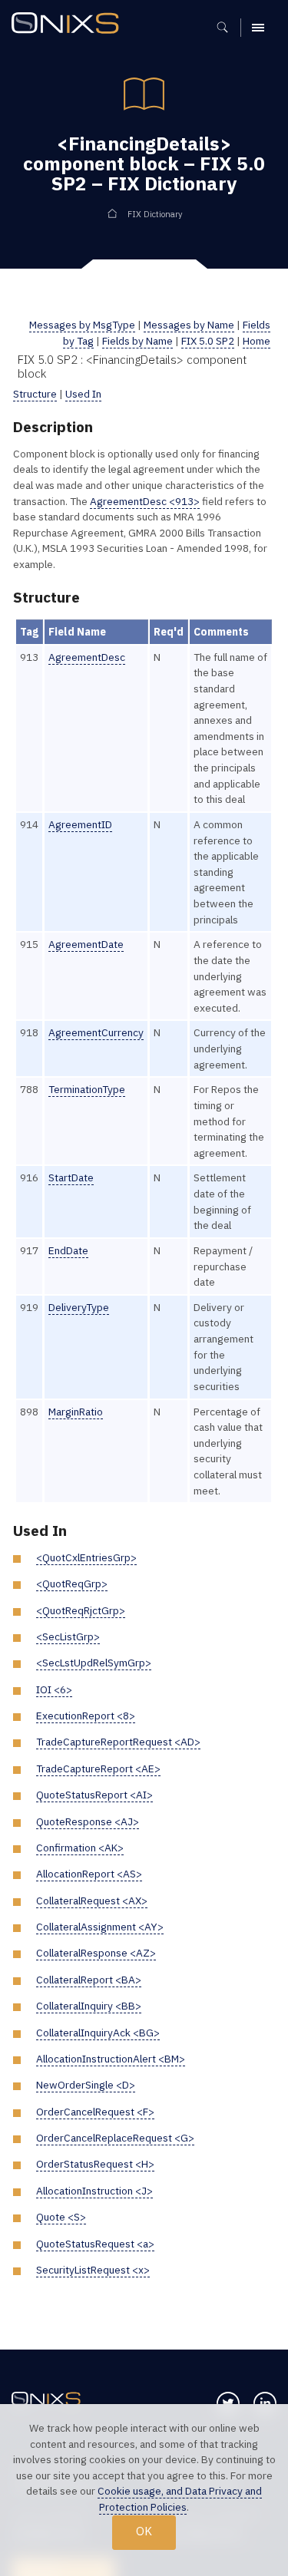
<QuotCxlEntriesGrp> (86, 1557)
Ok (144, 2531)
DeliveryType (79, 1307)
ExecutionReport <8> (86, 1716)
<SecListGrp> (68, 1636)
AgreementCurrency (96, 1032)
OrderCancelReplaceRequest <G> (115, 2138)
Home (257, 341)
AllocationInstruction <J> (94, 2191)
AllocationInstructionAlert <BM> (111, 2059)
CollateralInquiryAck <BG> (98, 2033)
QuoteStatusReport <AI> (94, 1795)
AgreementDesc (87, 657)
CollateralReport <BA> (89, 1980)
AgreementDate (86, 944)
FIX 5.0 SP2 (208, 341)
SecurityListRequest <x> (93, 2270)
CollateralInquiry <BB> (89, 2006)
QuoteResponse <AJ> (88, 1821)
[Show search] (228, 28)
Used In (83, 394)
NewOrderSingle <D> (86, 2085)
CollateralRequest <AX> (92, 1901)
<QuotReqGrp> (72, 1584)
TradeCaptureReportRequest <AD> (118, 1742)
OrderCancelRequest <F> (95, 2112)
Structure (35, 394)
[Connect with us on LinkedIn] (265, 2403)
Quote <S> (61, 2217)
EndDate (68, 1250)
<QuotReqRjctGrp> (81, 1610)
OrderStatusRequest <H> (95, 2164)
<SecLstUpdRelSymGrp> (94, 1663)
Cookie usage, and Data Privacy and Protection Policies (180, 2499)
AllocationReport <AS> (89, 1874)
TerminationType (87, 1089)
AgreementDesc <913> (145, 501)
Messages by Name (189, 325)
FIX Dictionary (155, 214)
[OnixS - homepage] (69, 25)
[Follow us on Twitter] (228, 2403)
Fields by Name (137, 341)
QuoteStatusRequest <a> (95, 2244)
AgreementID (80, 824)
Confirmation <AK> (80, 1848)
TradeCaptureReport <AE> (98, 1769)
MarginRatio (76, 1412)
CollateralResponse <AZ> (96, 1953)
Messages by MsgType (82, 325)
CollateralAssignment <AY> (100, 1927)
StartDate (71, 1177)
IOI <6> (54, 1689)
